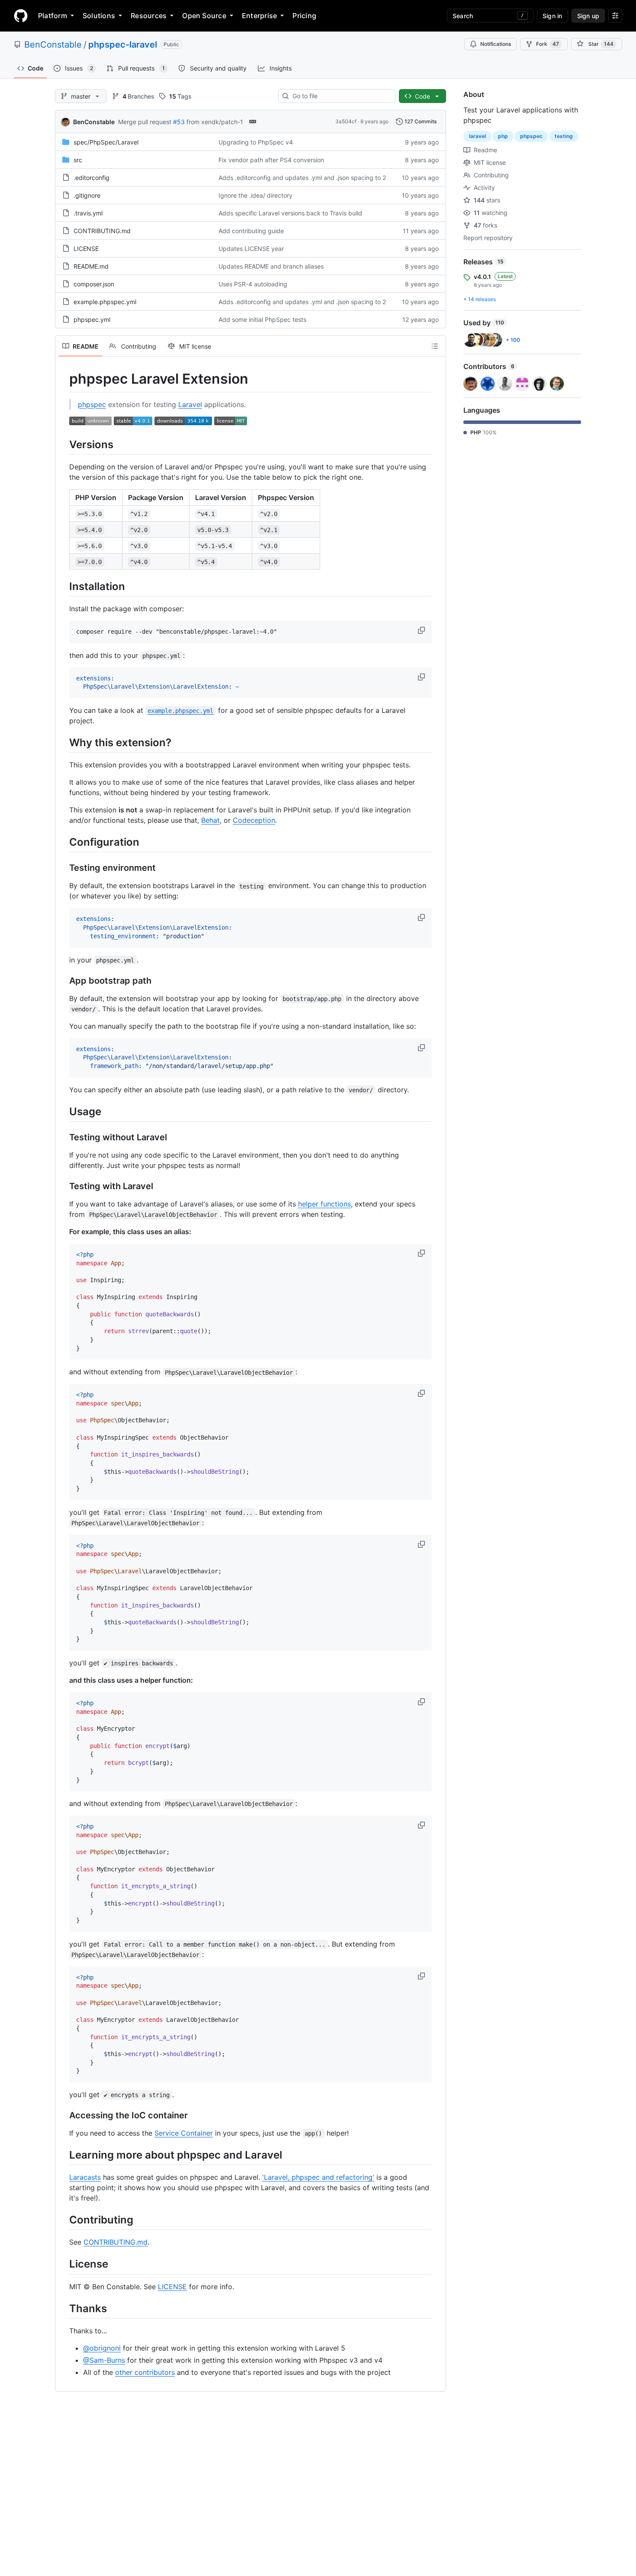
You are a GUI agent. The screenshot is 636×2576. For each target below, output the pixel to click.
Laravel (190, 404)
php (503, 136)
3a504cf (346, 121)
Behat (210, 820)
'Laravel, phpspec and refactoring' (318, 2177)
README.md (91, 266)
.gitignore (87, 195)
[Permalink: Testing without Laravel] (63, 1137)
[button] (422, 630)
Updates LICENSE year (251, 249)
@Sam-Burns (104, 2360)
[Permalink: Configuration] (63, 842)
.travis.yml (88, 213)
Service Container (184, 2133)
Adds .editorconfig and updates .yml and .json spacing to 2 (302, 178)
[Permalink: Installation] (63, 586)
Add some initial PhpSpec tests (262, 319)
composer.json (94, 284)
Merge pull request (145, 122)
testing (564, 136)
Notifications (496, 44)
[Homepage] (21, 16)
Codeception (254, 820)
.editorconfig (92, 178)
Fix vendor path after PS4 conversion (271, 160)
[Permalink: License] (63, 2264)
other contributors (145, 2372)
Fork (548, 44)
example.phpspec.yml (105, 302)
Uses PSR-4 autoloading (253, 284)
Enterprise (259, 16)
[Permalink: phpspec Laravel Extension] (63, 379)
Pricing (304, 16)
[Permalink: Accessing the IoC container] (63, 2116)
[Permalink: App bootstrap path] (63, 981)
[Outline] (435, 346)
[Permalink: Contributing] (63, 2220)
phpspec (92, 404)
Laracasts (85, 2177)
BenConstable (53, 45)
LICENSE (86, 249)
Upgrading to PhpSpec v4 (256, 142)
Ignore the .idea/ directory (255, 195)
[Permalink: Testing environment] (63, 868)
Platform (53, 16)
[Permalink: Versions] (63, 444)
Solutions (99, 16)
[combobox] (340, 96)
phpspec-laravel (123, 45)
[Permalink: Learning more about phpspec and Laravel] (63, 2155)
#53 (179, 122)
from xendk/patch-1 (215, 122)
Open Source (204, 16)
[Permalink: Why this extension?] (63, 742)
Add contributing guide (251, 231)
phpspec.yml (92, 319)
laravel (477, 136)
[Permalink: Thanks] (63, 2308)
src (78, 160)
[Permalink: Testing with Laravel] (63, 1186)
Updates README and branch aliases (271, 266)
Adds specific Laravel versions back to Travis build (290, 213)
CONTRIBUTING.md (102, 231)
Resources (149, 16)
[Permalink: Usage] (63, 1111)
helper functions (324, 1204)
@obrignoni (102, 2348)
